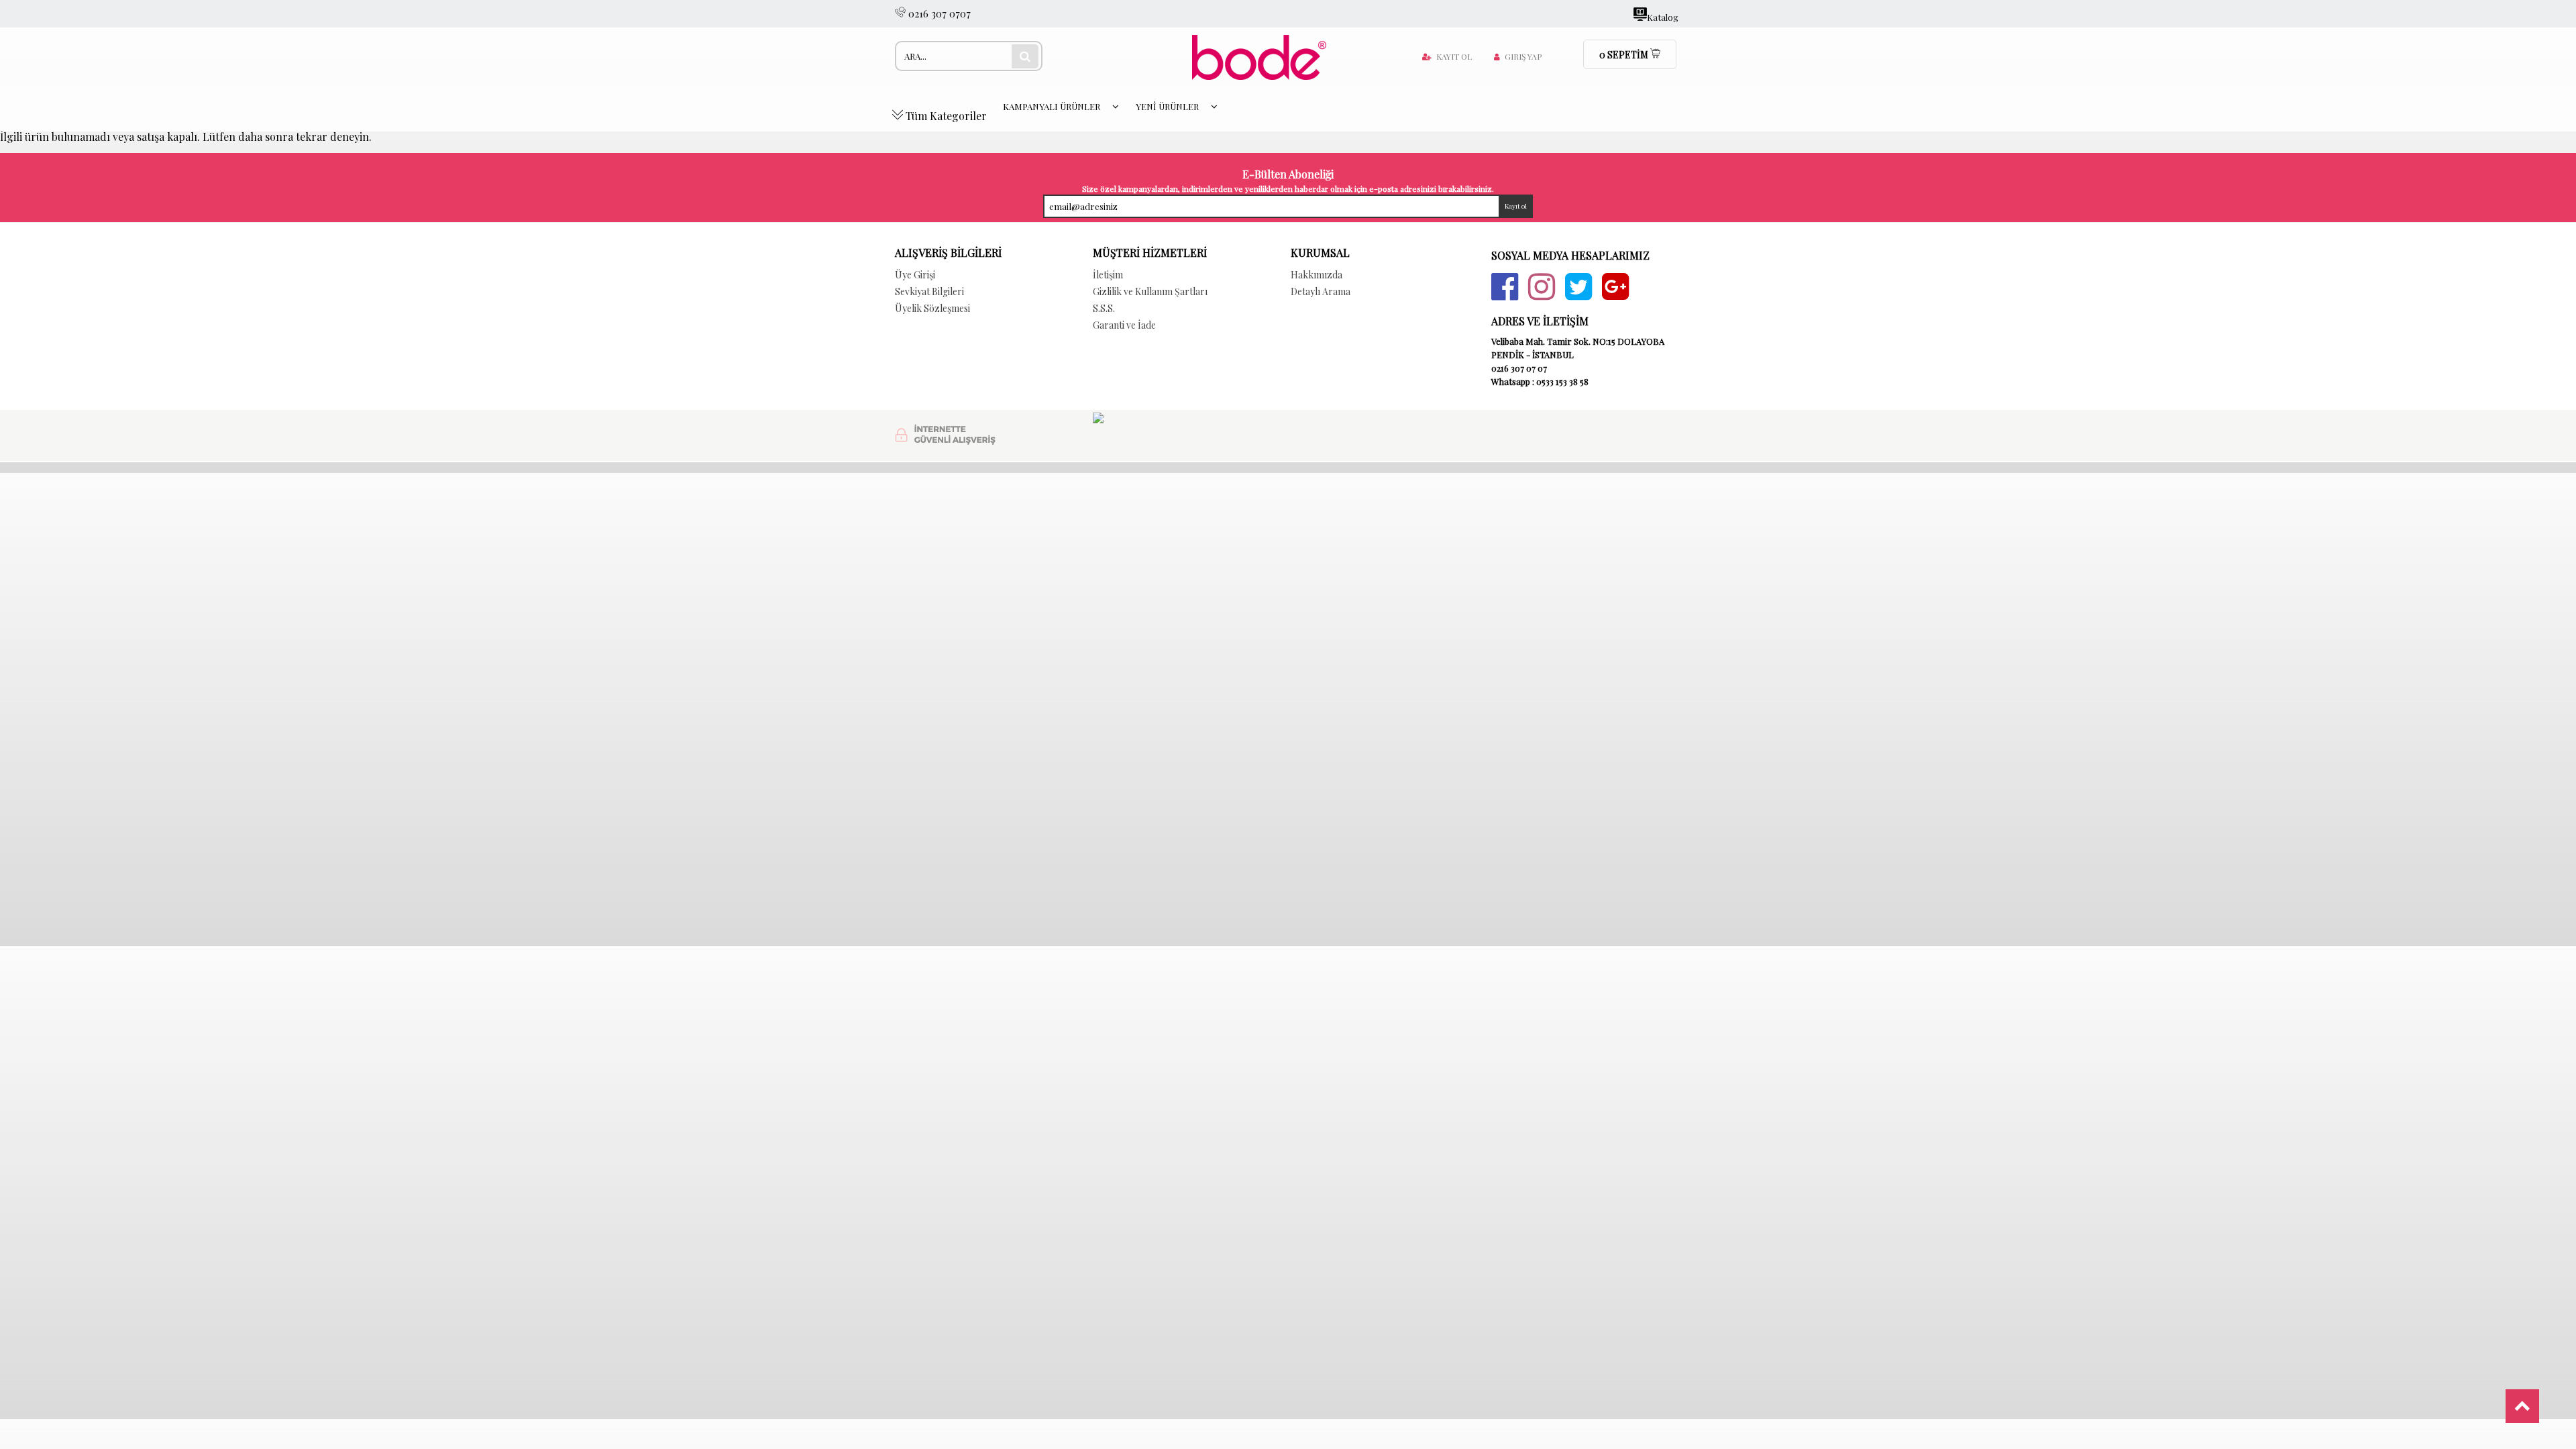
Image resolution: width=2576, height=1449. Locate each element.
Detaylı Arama (1321, 291)
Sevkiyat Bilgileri (929, 291)
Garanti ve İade (1124, 325)
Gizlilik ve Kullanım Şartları (1150, 291)
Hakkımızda (1317, 275)
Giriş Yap (1523, 56)
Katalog (1663, 16)
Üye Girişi (915, 275)
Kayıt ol (1454, 56)
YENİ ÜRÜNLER (1168, 106)
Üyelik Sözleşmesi (932, 308)
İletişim (1108, 275)
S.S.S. (1104, 308)
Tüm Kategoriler (945, 116)
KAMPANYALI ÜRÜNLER (1053, 106)
